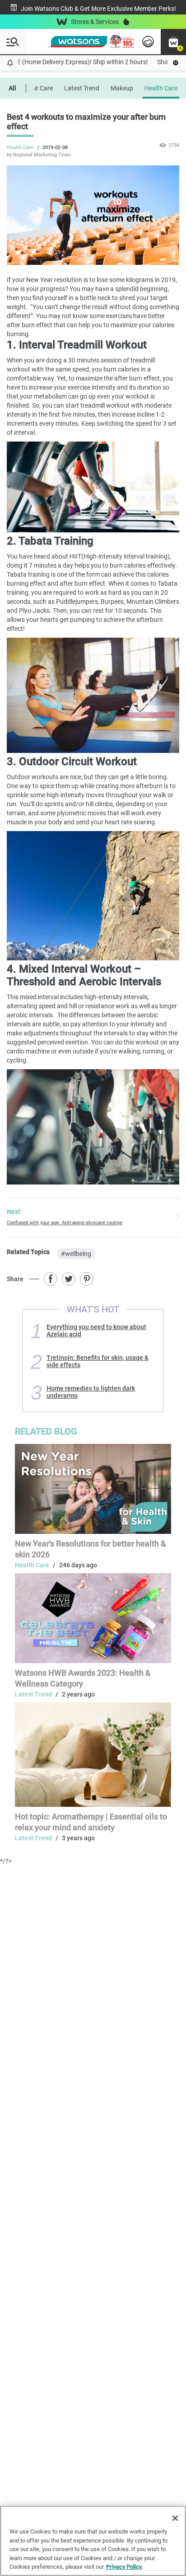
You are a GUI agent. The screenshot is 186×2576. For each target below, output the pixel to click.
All (12, 88)
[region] (93, 2541)
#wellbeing (76, 1254)
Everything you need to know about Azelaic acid (96, 1330)
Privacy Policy (124, 2567)
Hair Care (40, 88)
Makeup (122, 88)
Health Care (161, 88)
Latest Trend (82, 88)
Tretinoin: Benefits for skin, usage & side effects (98, 1361)
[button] (173, 42)
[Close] (175, 2518)
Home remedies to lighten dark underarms (91, 1392)
